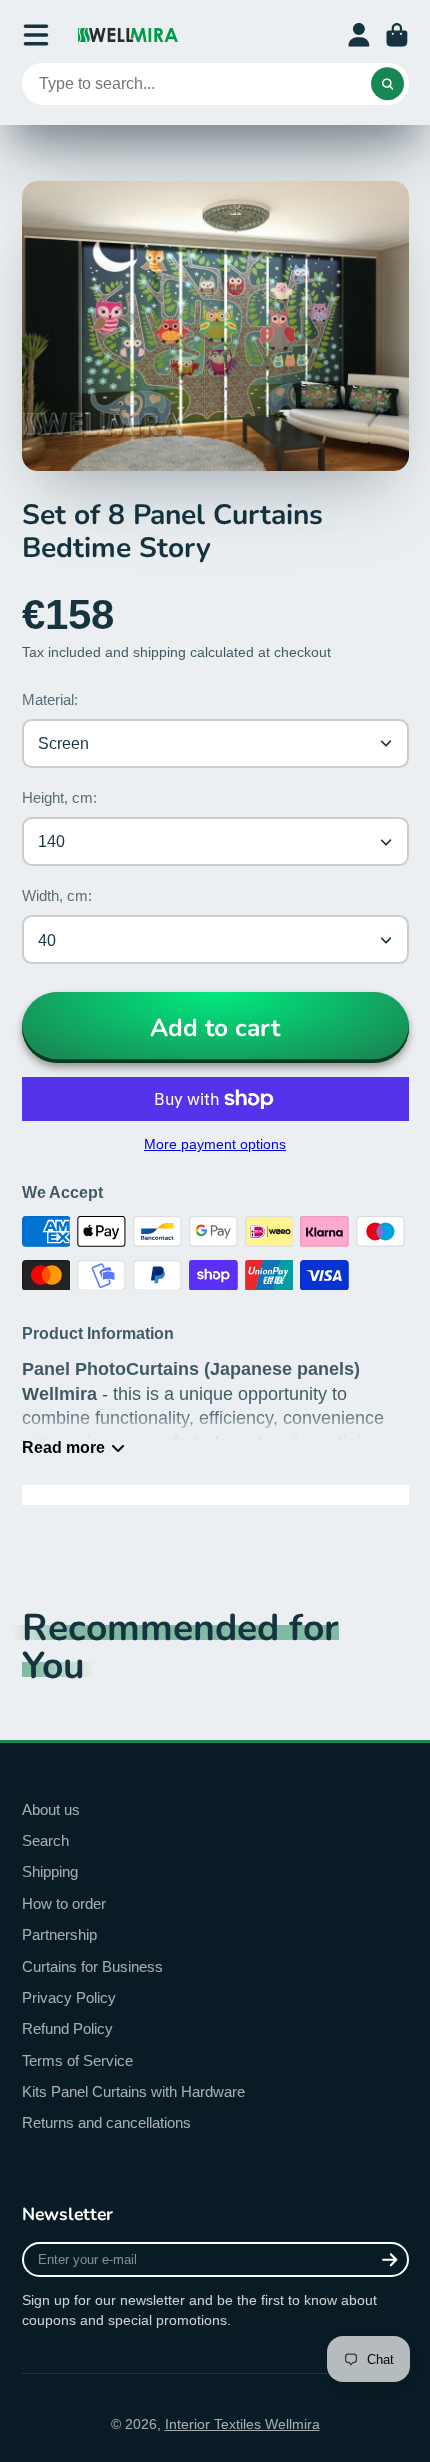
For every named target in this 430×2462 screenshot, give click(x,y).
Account (359, 35)
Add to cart (215, 1028)
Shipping (50, 1871)
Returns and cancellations (106, 2122)
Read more (63, 1447)
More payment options (215, 1144)
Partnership (59, 1934)
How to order (64, 1903)
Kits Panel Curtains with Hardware (133, 2091)
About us (51, 1809)
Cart (397, 35)
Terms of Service (77, 2060)
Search (45, 1840)
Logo (128, 35)
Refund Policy (67, 2028)
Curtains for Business (92, 1966)
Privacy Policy (69, 1997)
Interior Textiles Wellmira (242, 2424)
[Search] (388, 84)
